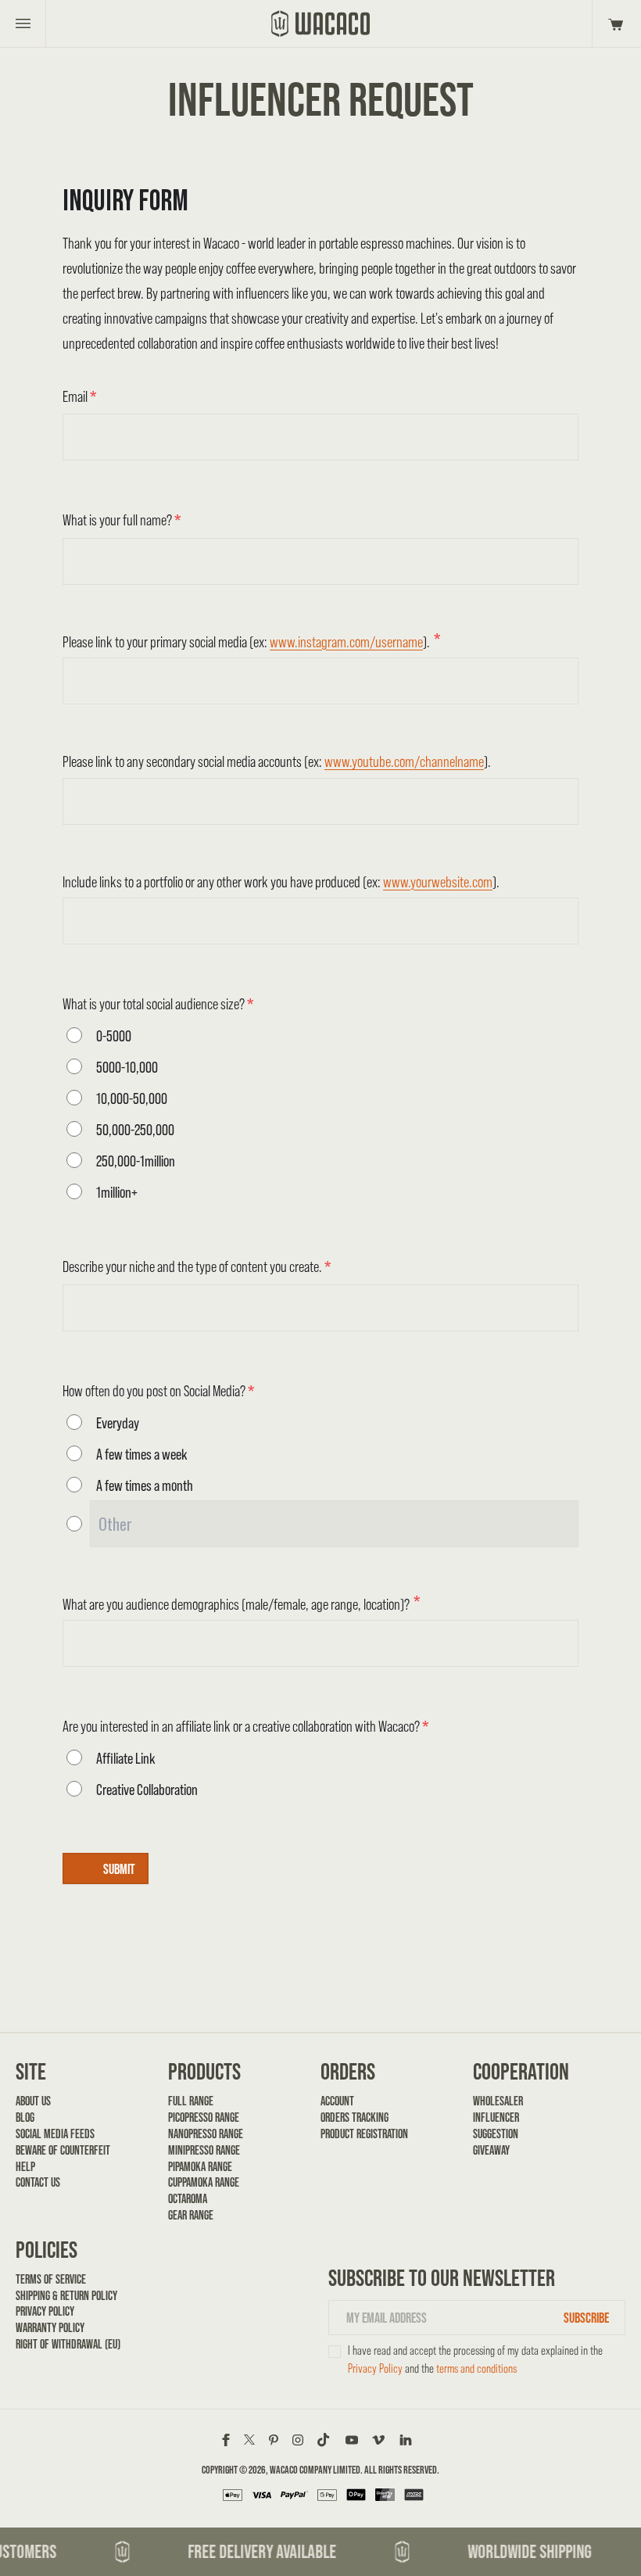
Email (79, 396)
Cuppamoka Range (204, 2182)
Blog (25, 2117)
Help (25, 2167)
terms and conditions (476, 2368)
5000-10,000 (127, 1067)
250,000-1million (136, 1161)
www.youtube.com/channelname (404, 761)
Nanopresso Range (206, 2134)
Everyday (118, 1423)
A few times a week (142, 1454)
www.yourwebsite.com (438, 882)
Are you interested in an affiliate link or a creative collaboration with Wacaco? (245, 1726)
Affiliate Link (126, 1758)
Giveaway (491, 2150)
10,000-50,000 (132, 1098)
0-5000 (114, 1036)
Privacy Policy (45, 2311)
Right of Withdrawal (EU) (68, 2344)
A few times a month (145, 1485)
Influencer (496, 2117)
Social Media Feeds (55, 2134)
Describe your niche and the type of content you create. (197, 1267)
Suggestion (496, 2134)
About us (33, 2101)
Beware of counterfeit (63, 2150)
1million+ (117, 1192)
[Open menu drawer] (23, 23)
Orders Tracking (355, 2117)
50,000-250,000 (135, 1130)
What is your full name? (122, 520)
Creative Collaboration (147, 1790)
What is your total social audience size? (158, 1004)
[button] (613, 23)
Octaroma (188, 2199)
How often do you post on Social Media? (158, 1391)
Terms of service (51, 2279)
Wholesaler (498, 2101)
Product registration (364, 2134)
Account (337, 2101)
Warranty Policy (50, 2328)
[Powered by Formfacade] (501, 1893)
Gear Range (191, 2215)
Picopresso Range (204, 2117)
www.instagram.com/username (346, 642)
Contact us (38, 2182)
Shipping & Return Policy (66, 2296)
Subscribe (586, 2318)
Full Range (191, 2101)
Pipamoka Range (200, 2167)
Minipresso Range (204, 2150)
